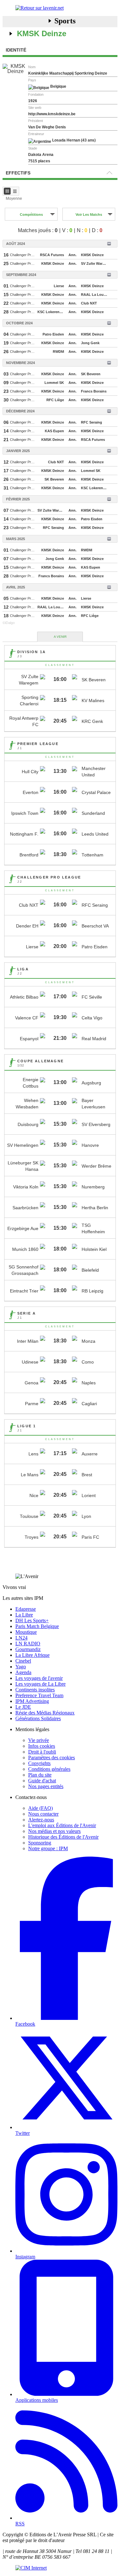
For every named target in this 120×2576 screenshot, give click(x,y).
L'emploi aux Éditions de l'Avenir (62, 1825)
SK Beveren (91, 374)
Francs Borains (94, 391)
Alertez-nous (41, 1820)
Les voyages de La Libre (40, 1684)
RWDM (58, 352)
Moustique (26, 1632)
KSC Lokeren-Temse (52, 312)
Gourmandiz (28, 1649)
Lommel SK (54, 383)
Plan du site (40, 1775)
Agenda (23, 1672)
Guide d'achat (42, 1781)
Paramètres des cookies (52, 1758)
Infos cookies (42, 1746)
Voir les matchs (89, 215)
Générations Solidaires (38, 1718)
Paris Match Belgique (37, 1626)
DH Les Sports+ (32, 1620)
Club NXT (89, 303)
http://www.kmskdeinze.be (52, 114)
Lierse (59, 286)
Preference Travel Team (39, 1695)
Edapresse (26, 1609)
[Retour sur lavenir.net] (60, 8)
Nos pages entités (46, 1786)
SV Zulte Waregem (95, 263)
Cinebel (23, 1661)
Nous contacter (43, 1814)
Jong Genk (90, 343)
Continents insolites (35, 1690)
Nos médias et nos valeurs (54, 1831)
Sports (65, 21)
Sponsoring (40, 1843)
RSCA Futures (52, 255)
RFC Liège (55, 400)
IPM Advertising (32, 1701)
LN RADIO (28, 1644)
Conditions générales (49, 1769)
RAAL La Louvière (95, 295)
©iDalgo (9, 623)
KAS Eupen (54, 431)
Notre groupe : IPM (48, 1848)
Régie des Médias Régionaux (45, 1713)
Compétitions (31, 215)
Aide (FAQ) (40, 1808)
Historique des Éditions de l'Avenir (63, 1837)
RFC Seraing (92, 422)
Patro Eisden (53, 334)
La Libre (24, 1615)
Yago (21, 1667)
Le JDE (23, 1707)
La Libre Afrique (32, 1655)
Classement (60, 665)
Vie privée (39, 1740)
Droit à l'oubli (42, 1752)
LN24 (21, 1638)
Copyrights (39, 1763)
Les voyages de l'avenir (39, 1678)
